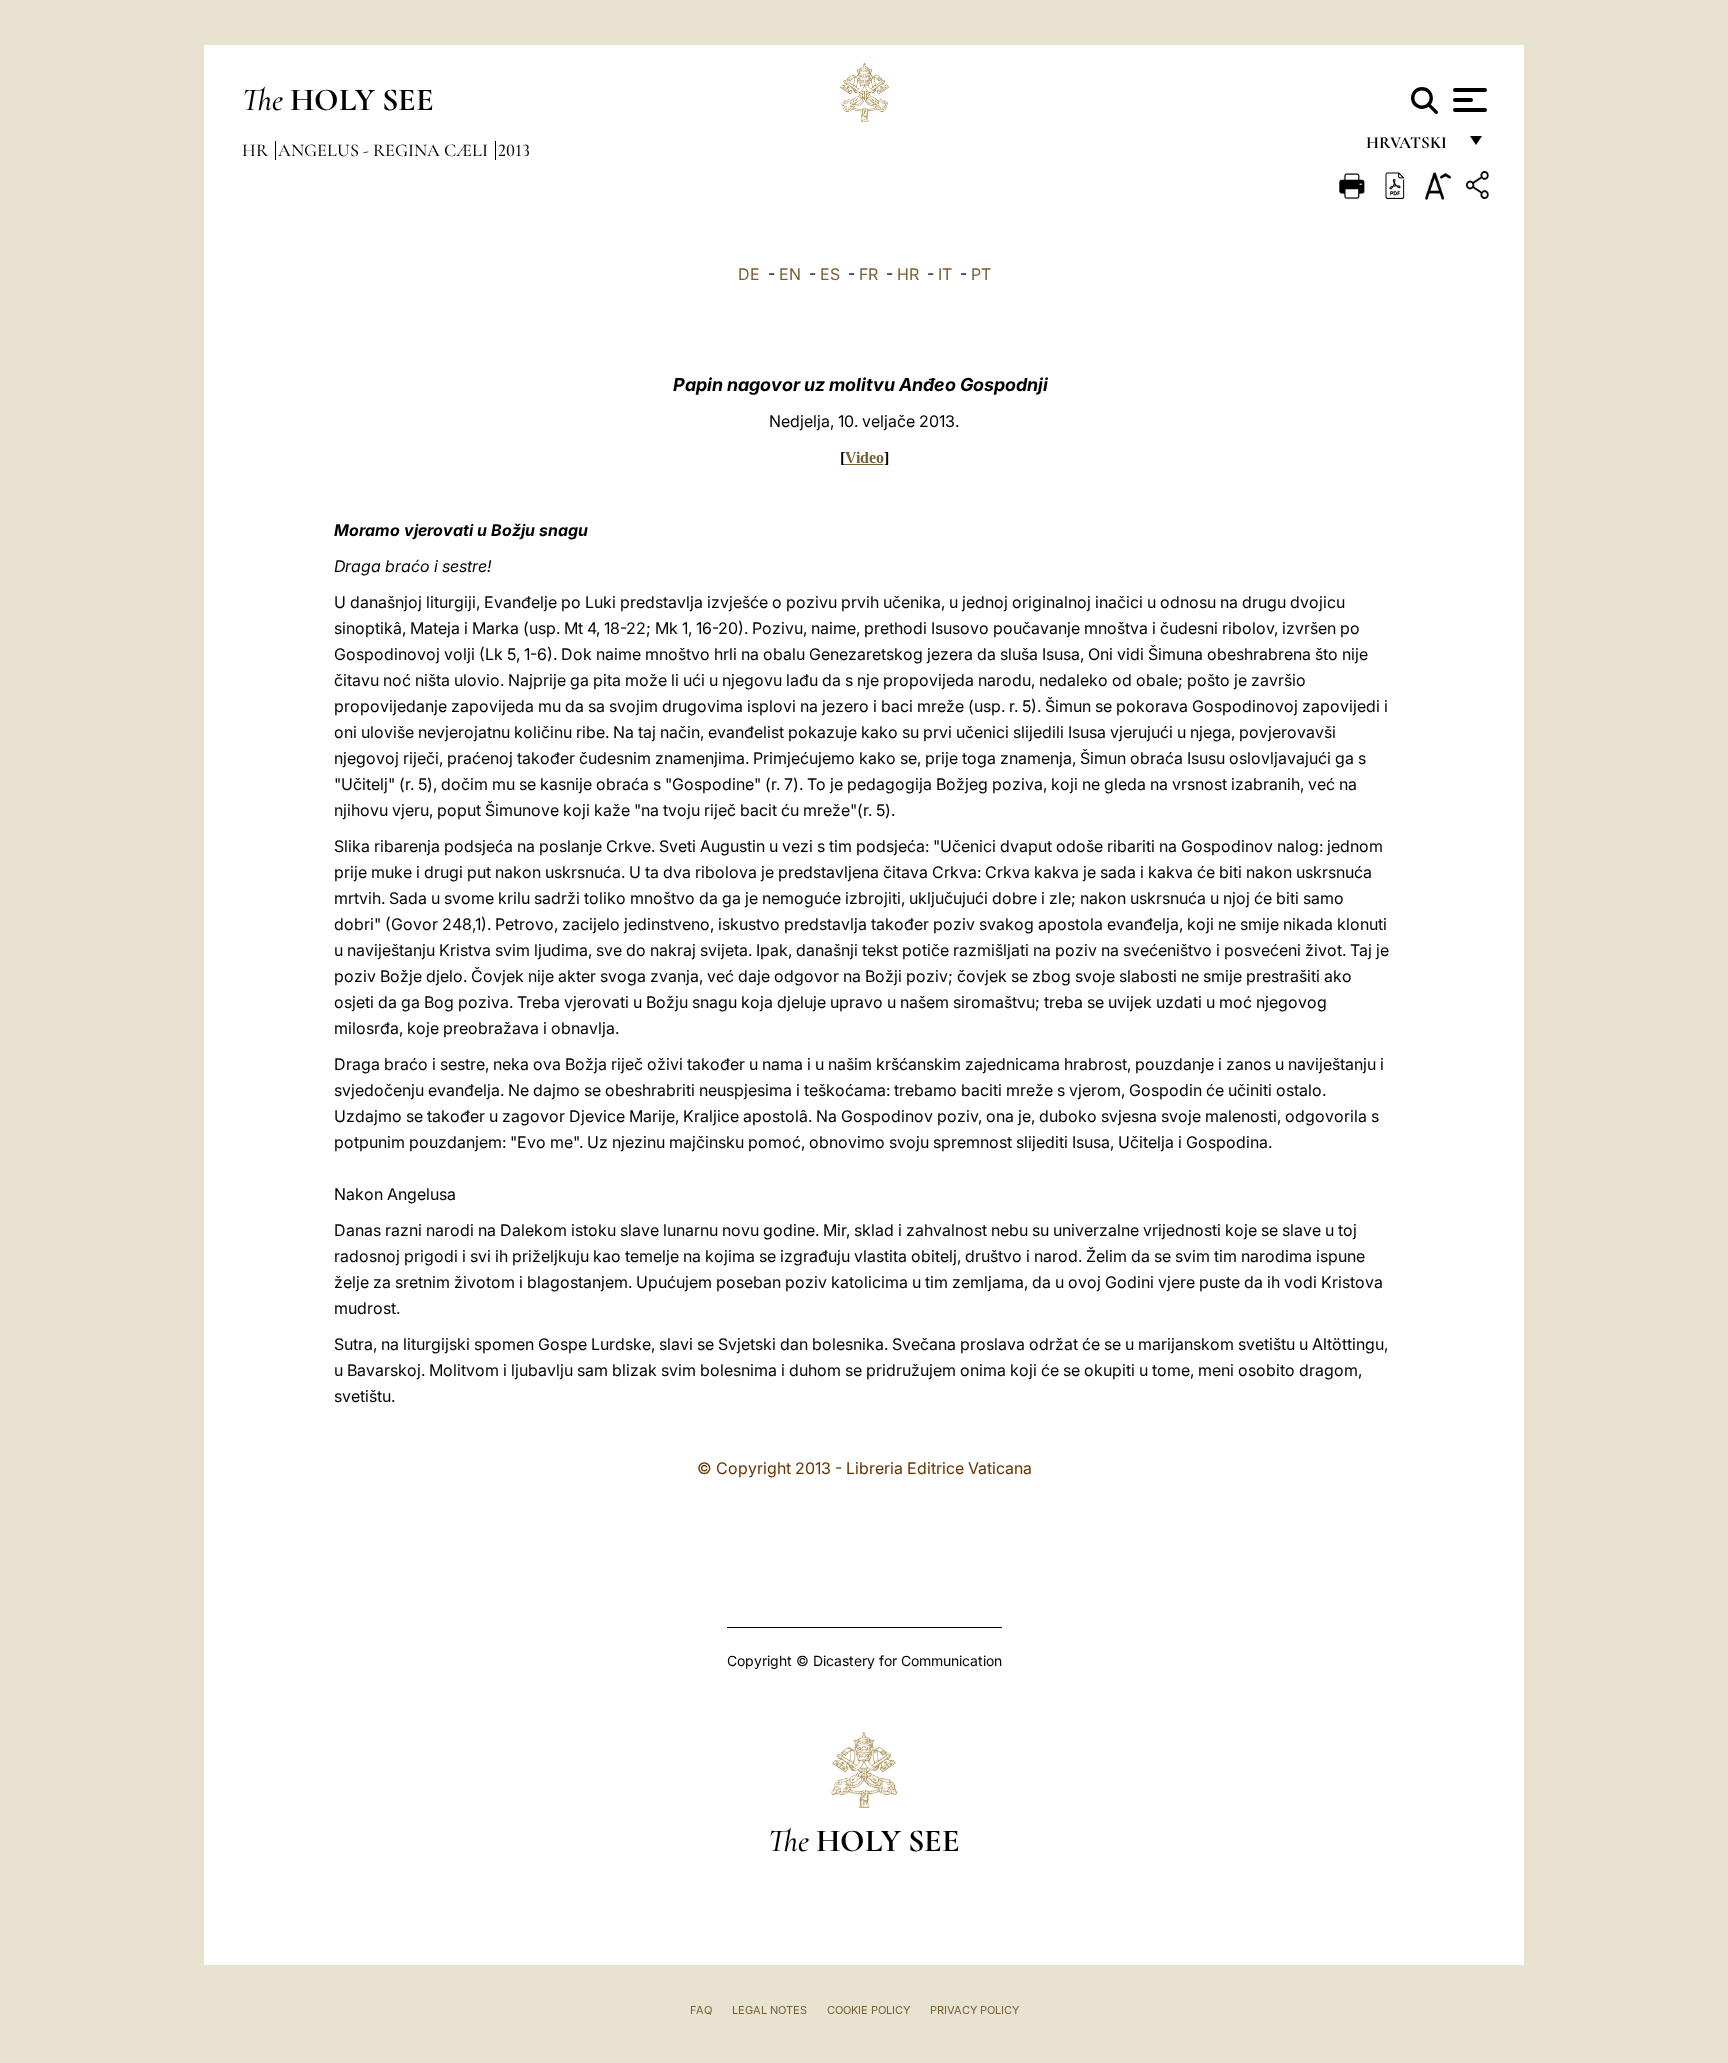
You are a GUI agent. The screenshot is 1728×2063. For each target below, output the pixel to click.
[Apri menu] (1467, 100)
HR (908, 274)
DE (749, 274)
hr (257, 150)
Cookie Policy (868, 2010)
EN (790, 274)
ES (830, 274)
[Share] (1480, 188)
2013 (514, 150)
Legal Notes (769, 2010)
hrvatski (1410, 147)
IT (945, 274)
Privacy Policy (974, 2010)
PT (981, 274)
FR (868, 274)
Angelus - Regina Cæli (385, 150)
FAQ (701, 2010)
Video (864, 457)
